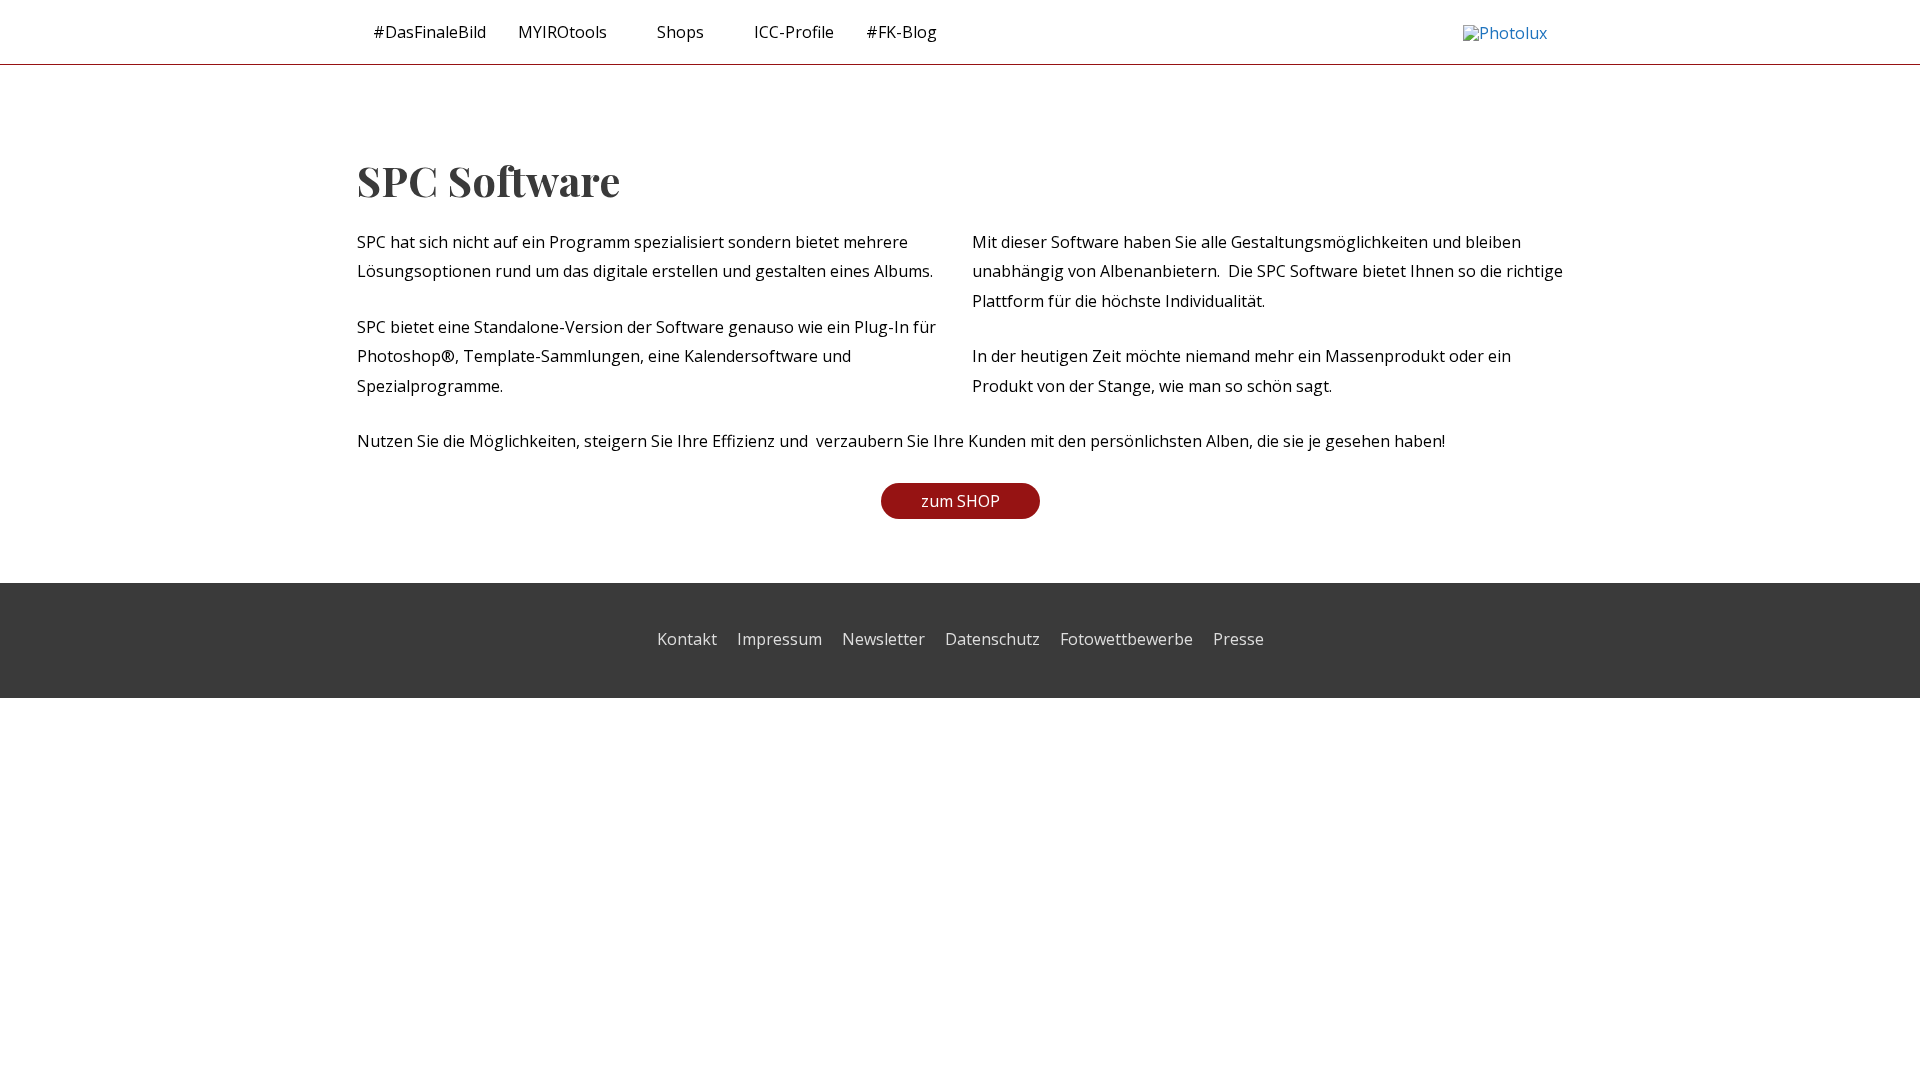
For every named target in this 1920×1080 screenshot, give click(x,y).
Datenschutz (992, 639)
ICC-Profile (794, 32)
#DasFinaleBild (429, 32)
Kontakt (687, 639)
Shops (680, 32)
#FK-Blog (901, 32)
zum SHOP (960, 501)
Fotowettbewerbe (1126, 639)
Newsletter (883, 639)
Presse (1238, 639)
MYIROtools (562, 32)
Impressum (779, 639)
